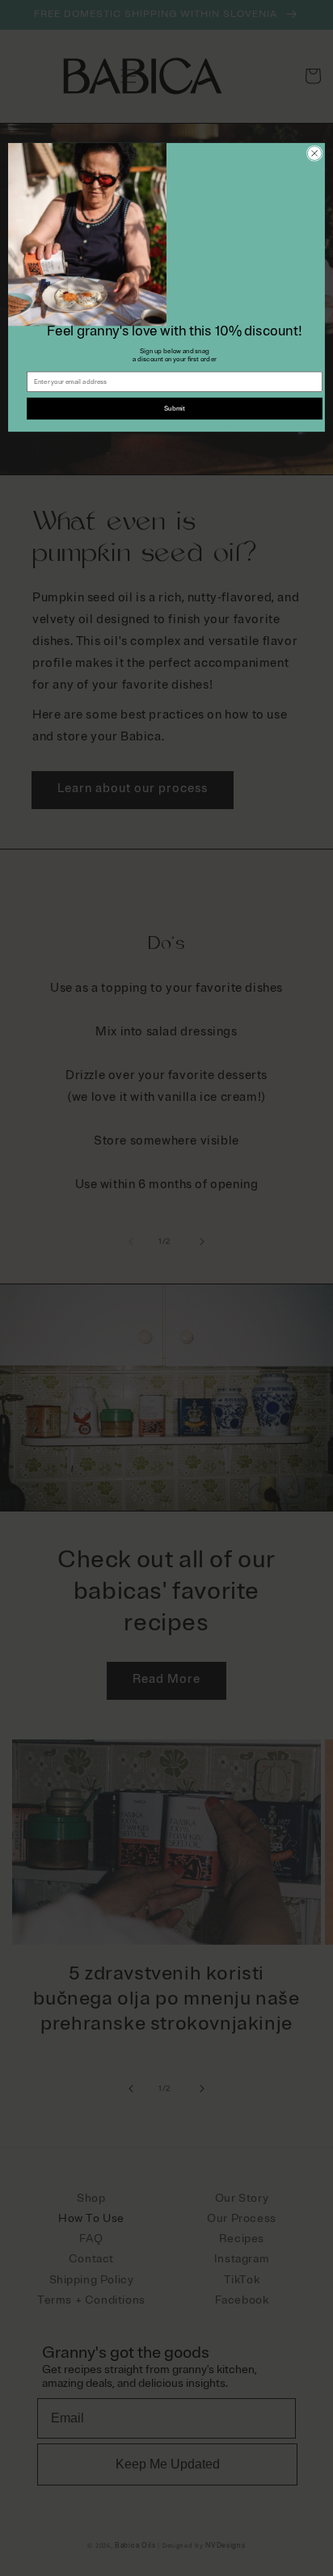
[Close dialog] (314, 154)
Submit (175, 408)
